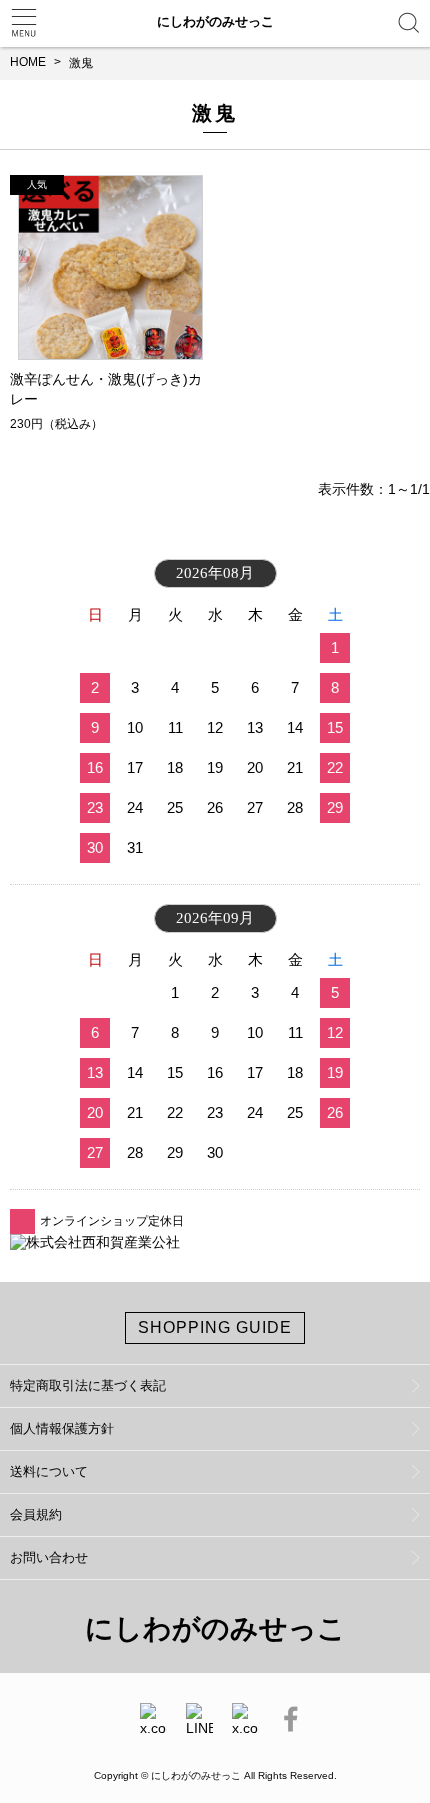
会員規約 (36, 1514)
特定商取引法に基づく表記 (88, 1385)
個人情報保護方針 (62, 1428)
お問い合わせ (49, 1557)
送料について (49, 1471)
